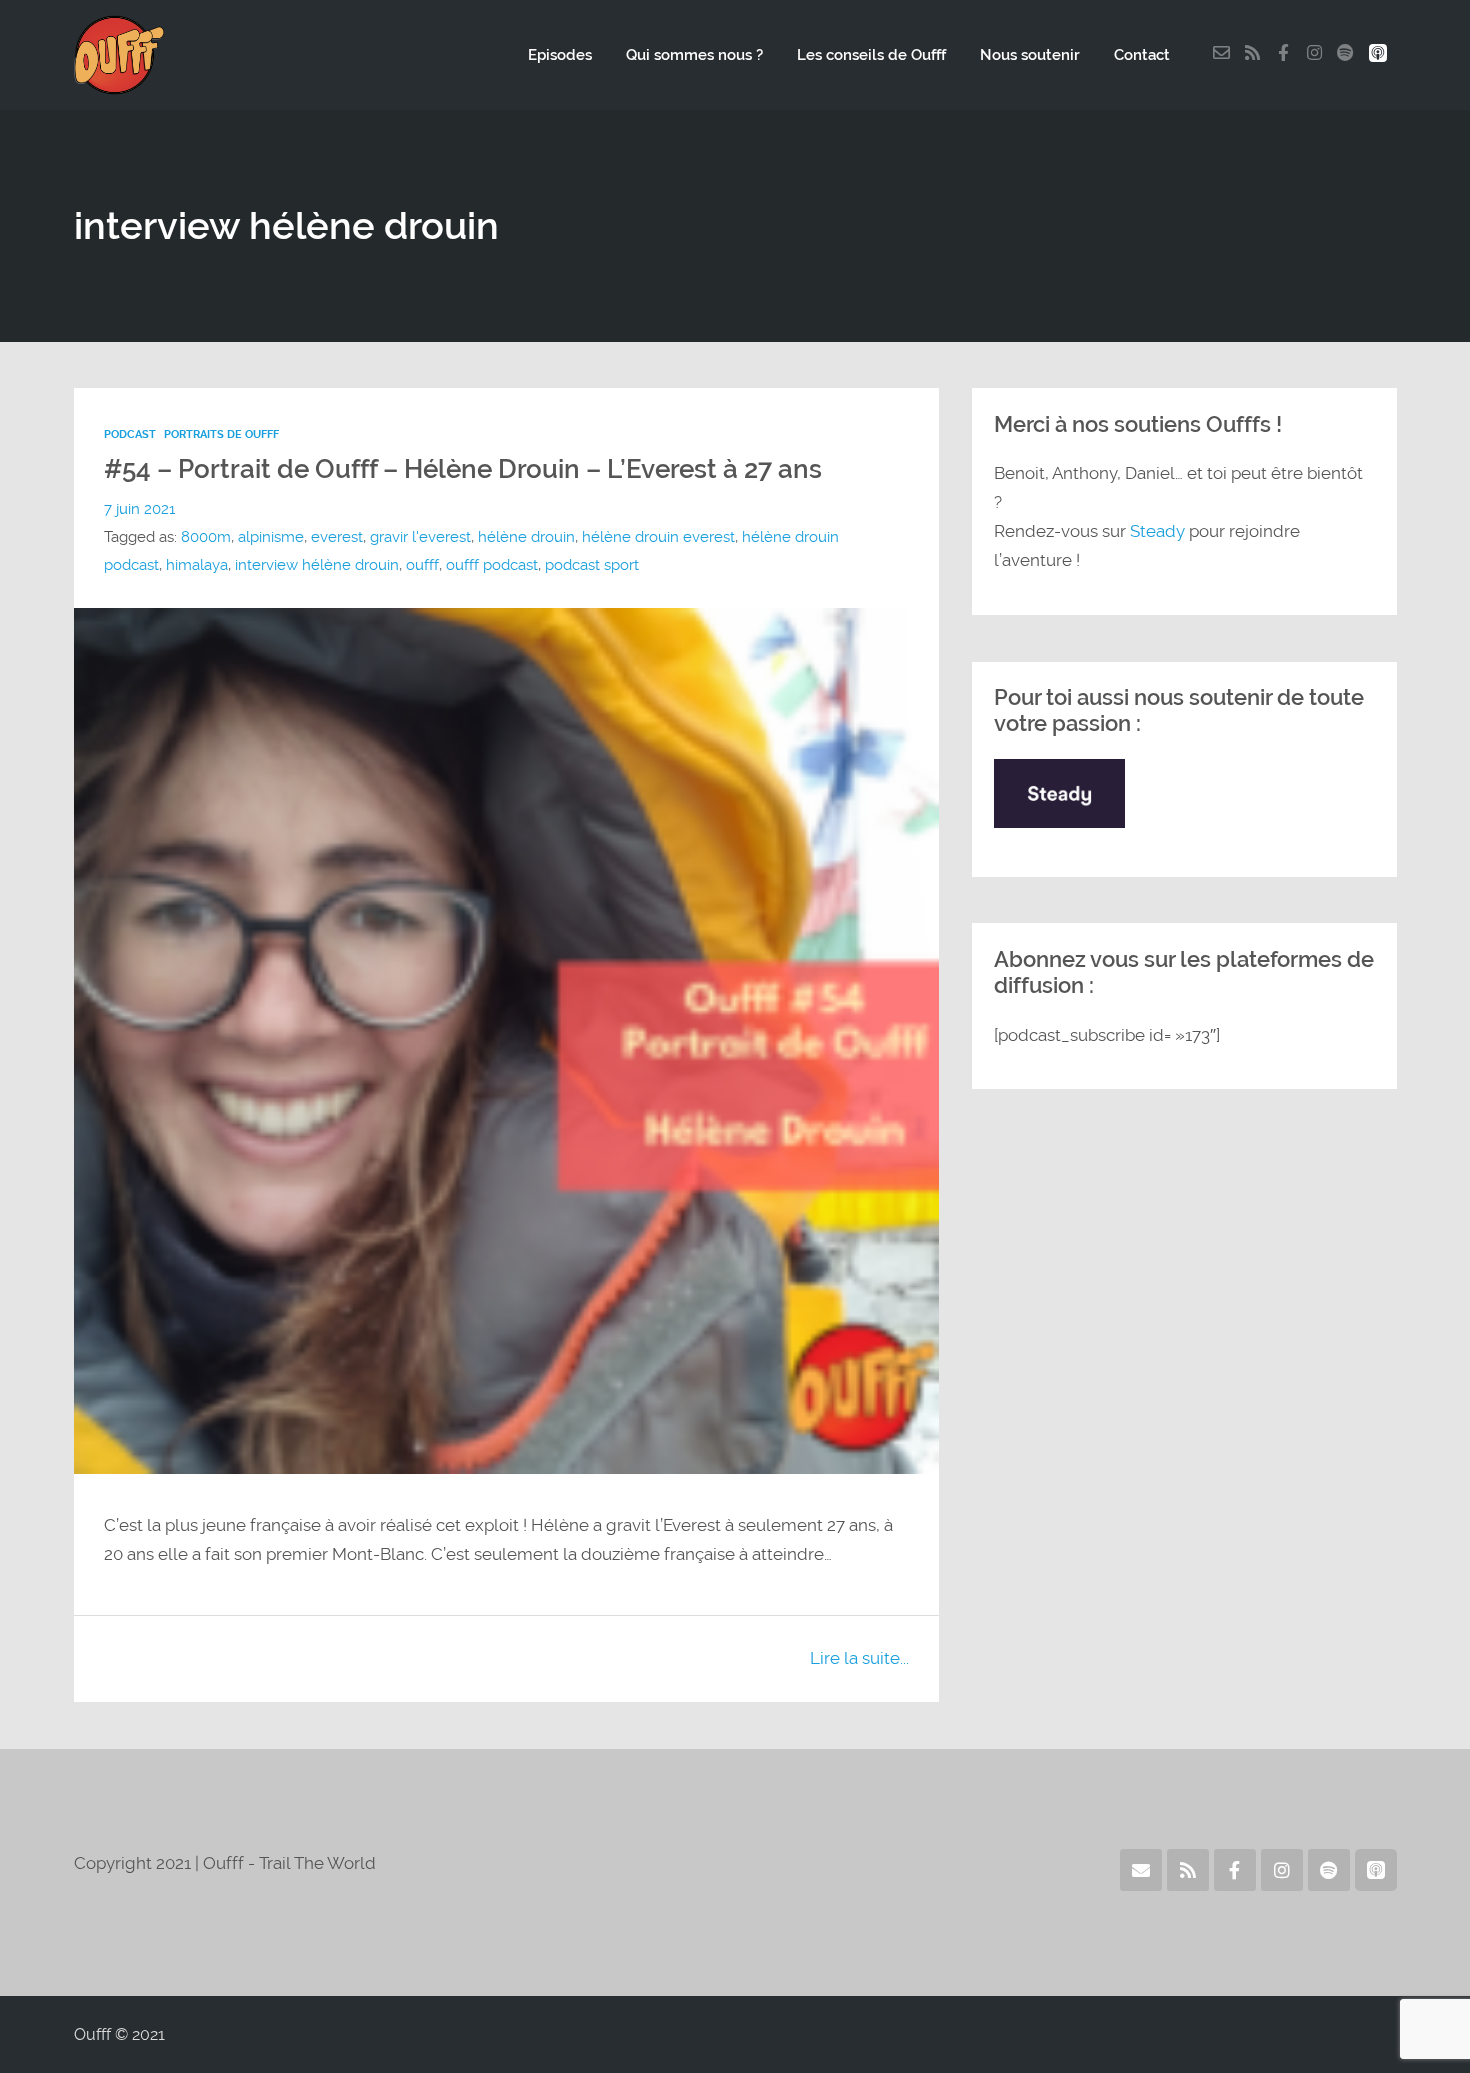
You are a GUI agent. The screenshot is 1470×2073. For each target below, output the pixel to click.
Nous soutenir (1030, 55)
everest (337, 537)
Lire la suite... (859, 1658)
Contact (1142, 55)
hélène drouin (526, 537)
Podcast (130, 434)
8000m (206, 537)
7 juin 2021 (139, 509)
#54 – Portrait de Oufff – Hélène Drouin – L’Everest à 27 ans (463, 469)
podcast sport (592, 565)
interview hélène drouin (317, 565)
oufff (422, 565)
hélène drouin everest (658, 537)
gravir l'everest (420, 537)
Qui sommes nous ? (694, 55)
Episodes (560, 55)
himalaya (197, 565)
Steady (1157, 531)
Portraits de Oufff (221, 434)
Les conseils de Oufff (871, 55)
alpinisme (271, 537)
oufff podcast (492, 565)
